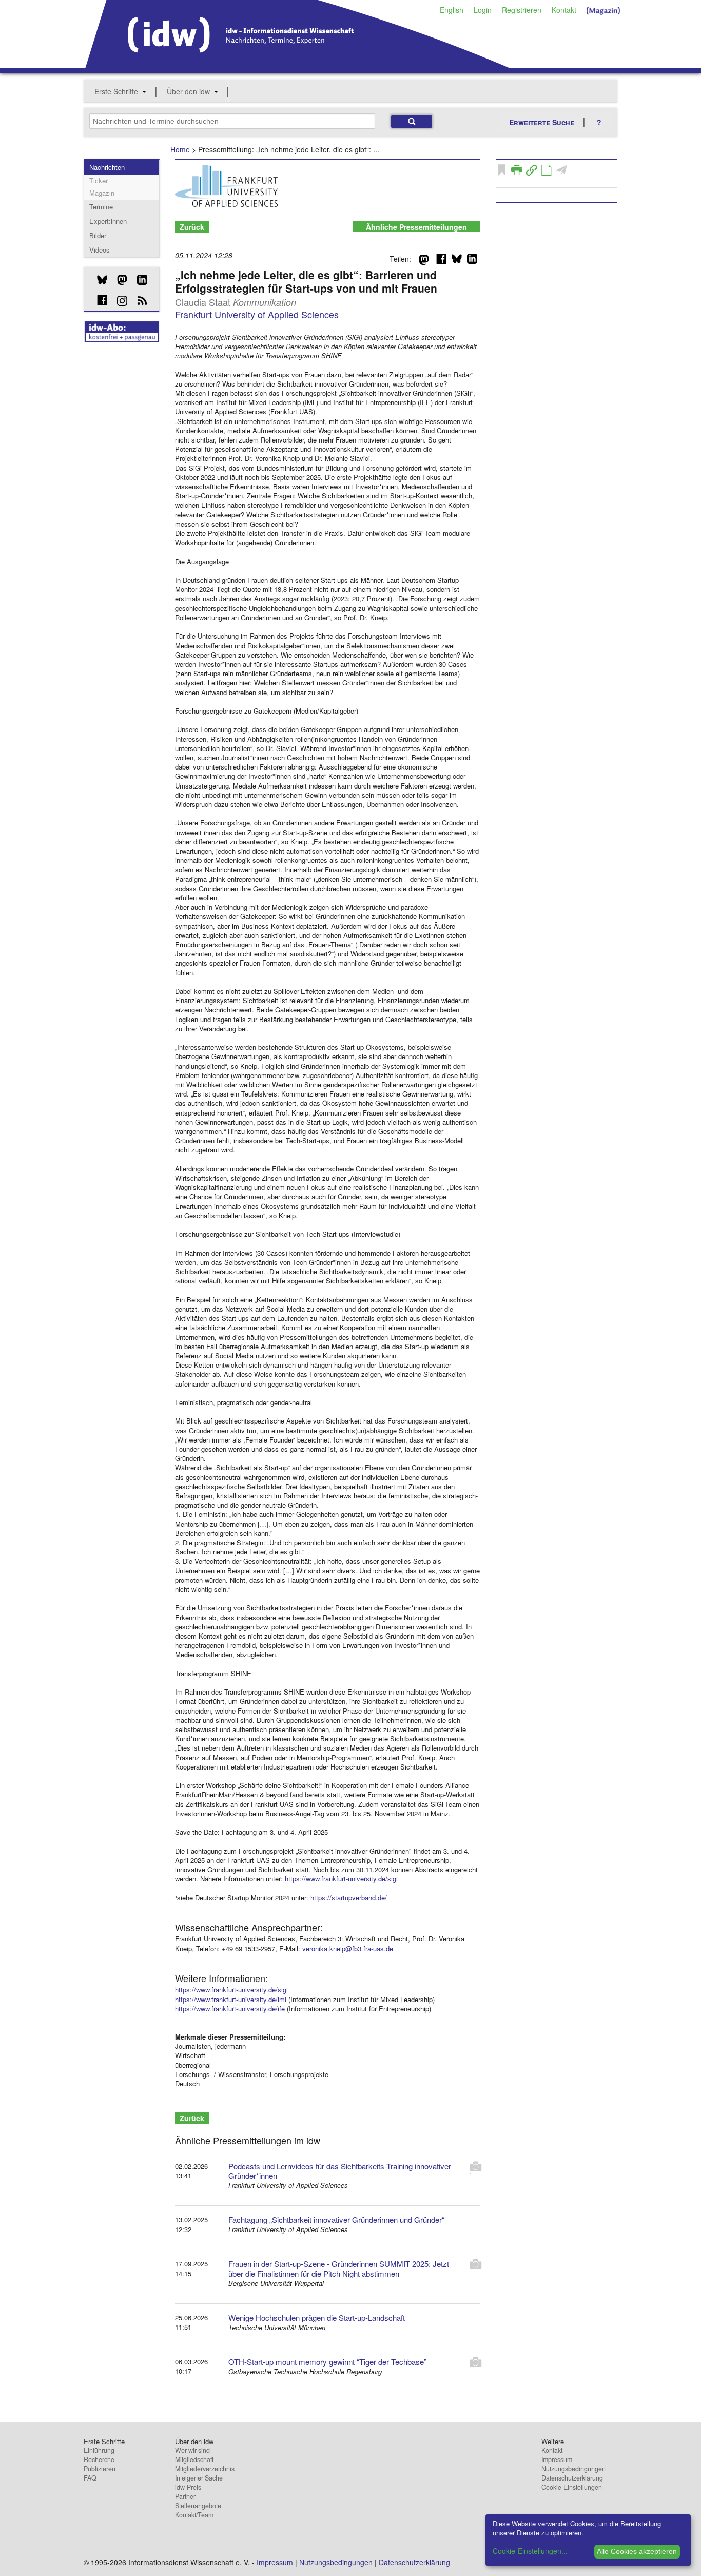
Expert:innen (108, 221)
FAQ (90, 2478)
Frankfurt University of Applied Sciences (257, 314)
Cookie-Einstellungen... (530, 2551)
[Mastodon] (118, 280)
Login (483, 10)
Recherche (99, 2459)
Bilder (98, 235)
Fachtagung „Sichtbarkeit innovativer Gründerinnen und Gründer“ (336, 2219)
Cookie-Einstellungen (572, 2487)
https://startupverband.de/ (349, 1898)
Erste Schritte (116, 91)
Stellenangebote (198, 2506)
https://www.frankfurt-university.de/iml (231, 1999)
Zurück (192, 227)
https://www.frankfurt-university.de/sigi (341, 1879)
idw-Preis (188, 2487)
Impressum (557, 2459)
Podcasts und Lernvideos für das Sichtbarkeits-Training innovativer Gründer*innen (340, 2171)
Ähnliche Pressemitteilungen (416, 227)
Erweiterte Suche (542, 122)
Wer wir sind (192, 2450)
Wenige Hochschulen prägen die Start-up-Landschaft (317, 2318)
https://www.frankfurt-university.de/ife (230, 2008)
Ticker (99, 180)
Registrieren (522, 10)
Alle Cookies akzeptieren (637, 2551)
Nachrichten (107, 167)
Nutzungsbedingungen (573, 2469)
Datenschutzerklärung (572, 2478)
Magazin (102, 193)
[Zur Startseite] (297, 64)
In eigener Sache (199, 2478)
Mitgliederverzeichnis (205, 2469)
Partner (185, 2496)
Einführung (99, 2450)
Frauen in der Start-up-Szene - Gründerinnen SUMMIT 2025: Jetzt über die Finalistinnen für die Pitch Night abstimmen (339, 2269)
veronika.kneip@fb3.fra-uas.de (348, 1948)
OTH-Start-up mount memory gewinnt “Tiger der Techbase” (327, 2362)
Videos (100, 250)
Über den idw (188, 91)
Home (180, 149)
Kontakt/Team (194, 2515)
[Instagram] (118, 301)
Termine (101, 207)
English (452, 10)
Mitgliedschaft (194, 2459)
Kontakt (564, 10)
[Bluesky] (98, 280)
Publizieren (100, 2469)
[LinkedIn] (138, 280)
